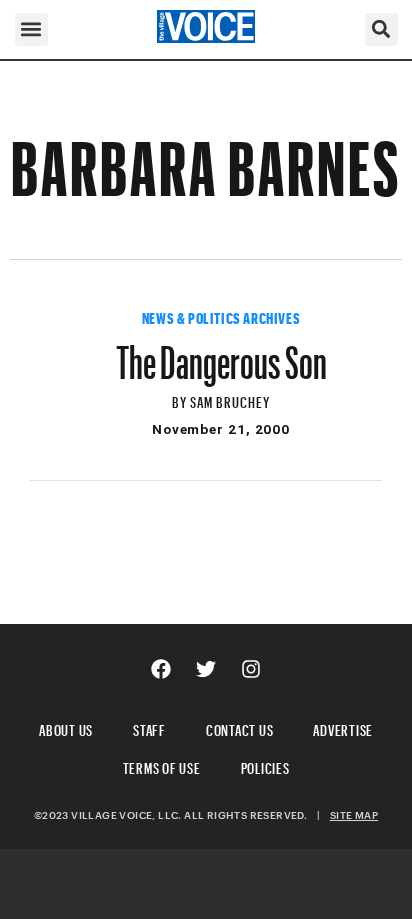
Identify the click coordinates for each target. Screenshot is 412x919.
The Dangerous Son (221, 353)
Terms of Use (162, 765)
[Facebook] (161, 669)
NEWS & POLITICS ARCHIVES (221, 316)
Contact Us (240, 727)
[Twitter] (206, 669)
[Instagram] (251, 669)
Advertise (343, 727)
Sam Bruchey (230, 399)
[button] (31, 29)
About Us (66, 727)
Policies (265, 765)
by (181, 399)
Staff (149, 727)
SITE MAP (354, 815)
